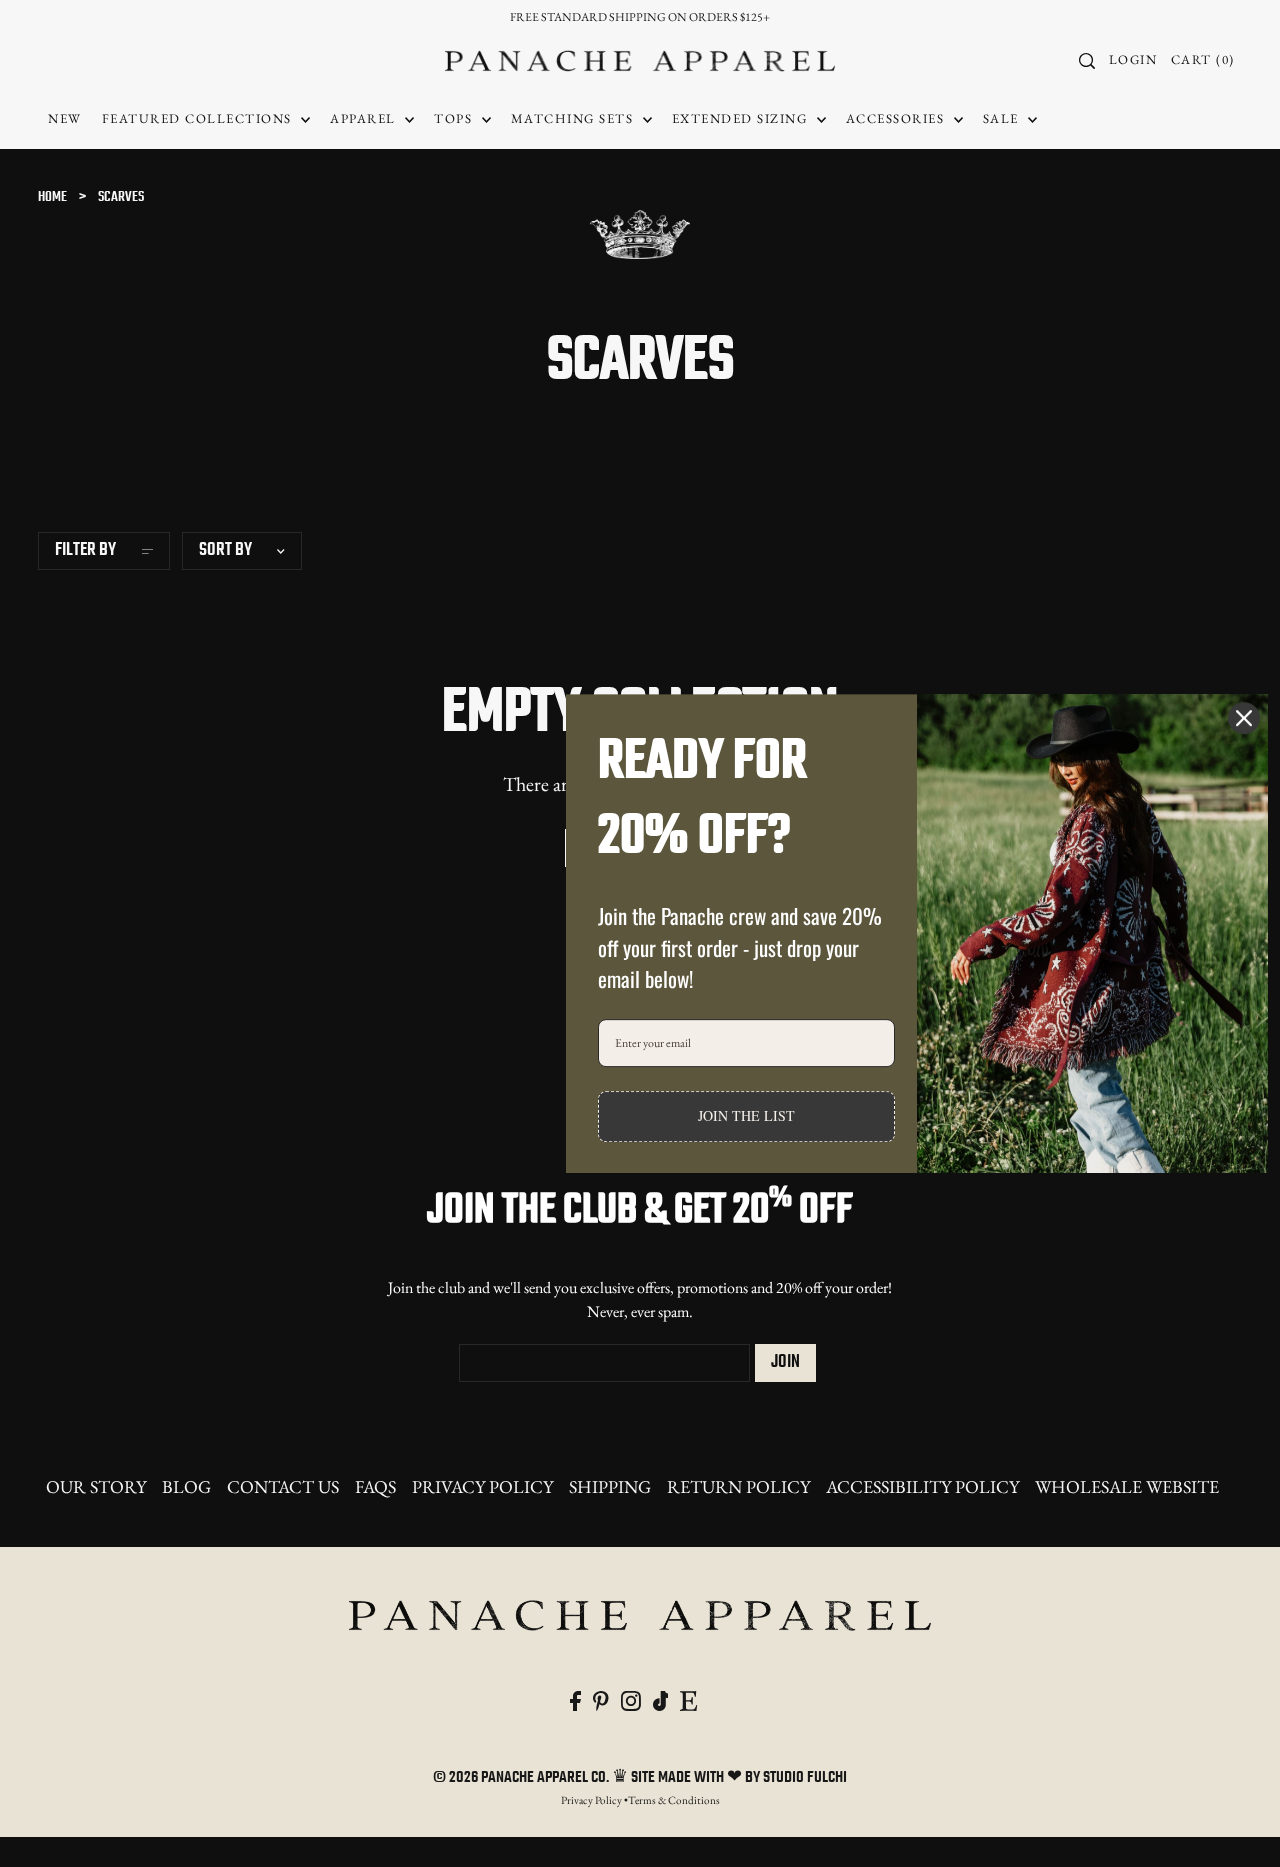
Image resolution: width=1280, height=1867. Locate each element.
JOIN (785, 1362)
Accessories (897, 118)
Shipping (610, 1486)
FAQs (375, 1486)
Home (52, 197)
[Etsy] (688, 1698)
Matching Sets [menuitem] (574, 118)
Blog (186, 1486)
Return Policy (738, 1486)
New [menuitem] (65, 118)
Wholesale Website (1127, 1486)
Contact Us (283, 1486)
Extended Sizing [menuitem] (742, 118)
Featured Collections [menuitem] (199, 118)
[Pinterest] (601, 1698)
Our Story (96, 1486)
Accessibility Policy (922, 1486)
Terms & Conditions (674, 1800)
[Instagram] (631, 1698)
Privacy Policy (482, 1486)
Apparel (365, 118)
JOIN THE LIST (746, 1115)
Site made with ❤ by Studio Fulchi (739, 1778)
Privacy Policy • (594, 1800)
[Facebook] (575, 1698)
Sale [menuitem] (1003, 118)
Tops (455, 118)
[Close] (1244, 718)
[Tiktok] (661, 1698)
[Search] (1088, 61)
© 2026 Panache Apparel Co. (522, 1778)
